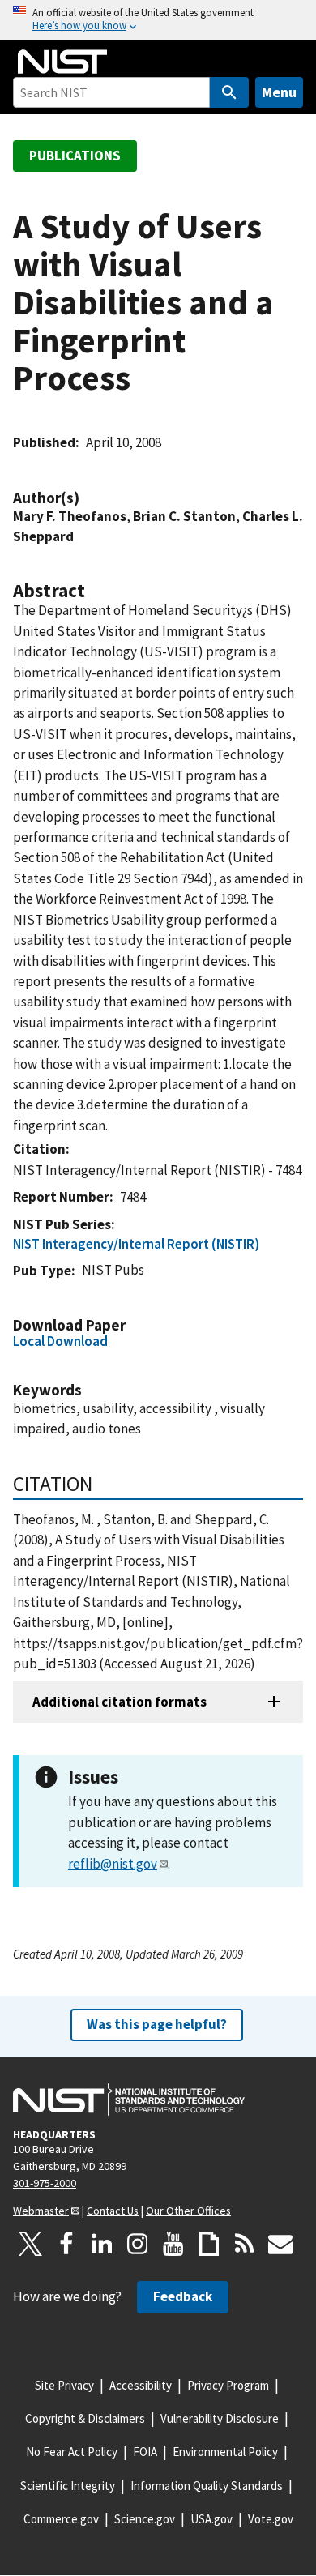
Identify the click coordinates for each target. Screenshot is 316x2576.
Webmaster (41, 2211)
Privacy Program (228, 2385)
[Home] (62, 62)
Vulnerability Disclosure (220, 2418)
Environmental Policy (225, 2452)
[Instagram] (138, 2244)
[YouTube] (173, 2244)
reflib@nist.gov (113, 1864)
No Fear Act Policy (72, 2452)
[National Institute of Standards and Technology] (129, 2100)
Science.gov (145, 2519)
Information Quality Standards (207, 2486)
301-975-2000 (45, 2183)
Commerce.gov (61, 2519)
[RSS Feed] (245, 2244)
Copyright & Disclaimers (85, 2418)
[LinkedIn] (102, 2244)
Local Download (60, 1341)
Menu (279, 92)
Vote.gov (271, 2519)
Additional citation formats (120, 1702)
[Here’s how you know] (158, 20)
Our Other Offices (188, 2211)
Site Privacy (64, 2385)
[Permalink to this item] (88, 498)
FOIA (145, 2452)
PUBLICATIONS (75, 156)
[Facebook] (66, 2244)
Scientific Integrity (68, 2486)
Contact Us (113, 2211)
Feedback (183, 2296)
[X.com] (31, 2244)
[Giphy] (209, 2244)
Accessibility (141, 2385)
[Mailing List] (280, 2244)
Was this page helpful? (157, 2024)
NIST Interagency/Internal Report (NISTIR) (136, 1244)
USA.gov (211, 2519)
